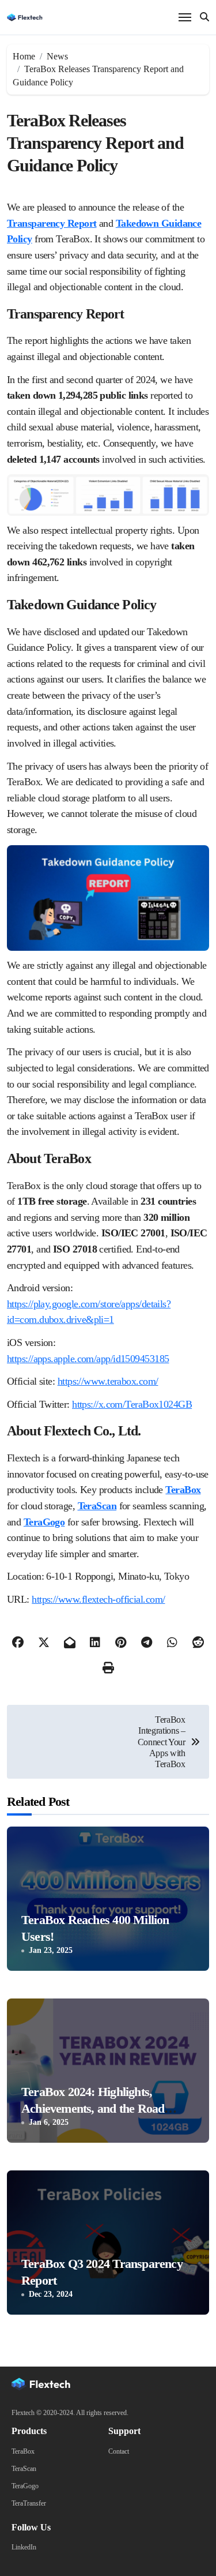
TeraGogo (25, 2486)
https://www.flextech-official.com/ (98, 1599)
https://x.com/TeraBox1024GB (132, 1404)
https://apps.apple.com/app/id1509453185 (88, 1359)
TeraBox (183, 1490)
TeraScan (24, 2469)
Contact (119, 2451)
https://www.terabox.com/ (108, 1381)
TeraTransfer (29, 2503)
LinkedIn (24, 2547)
